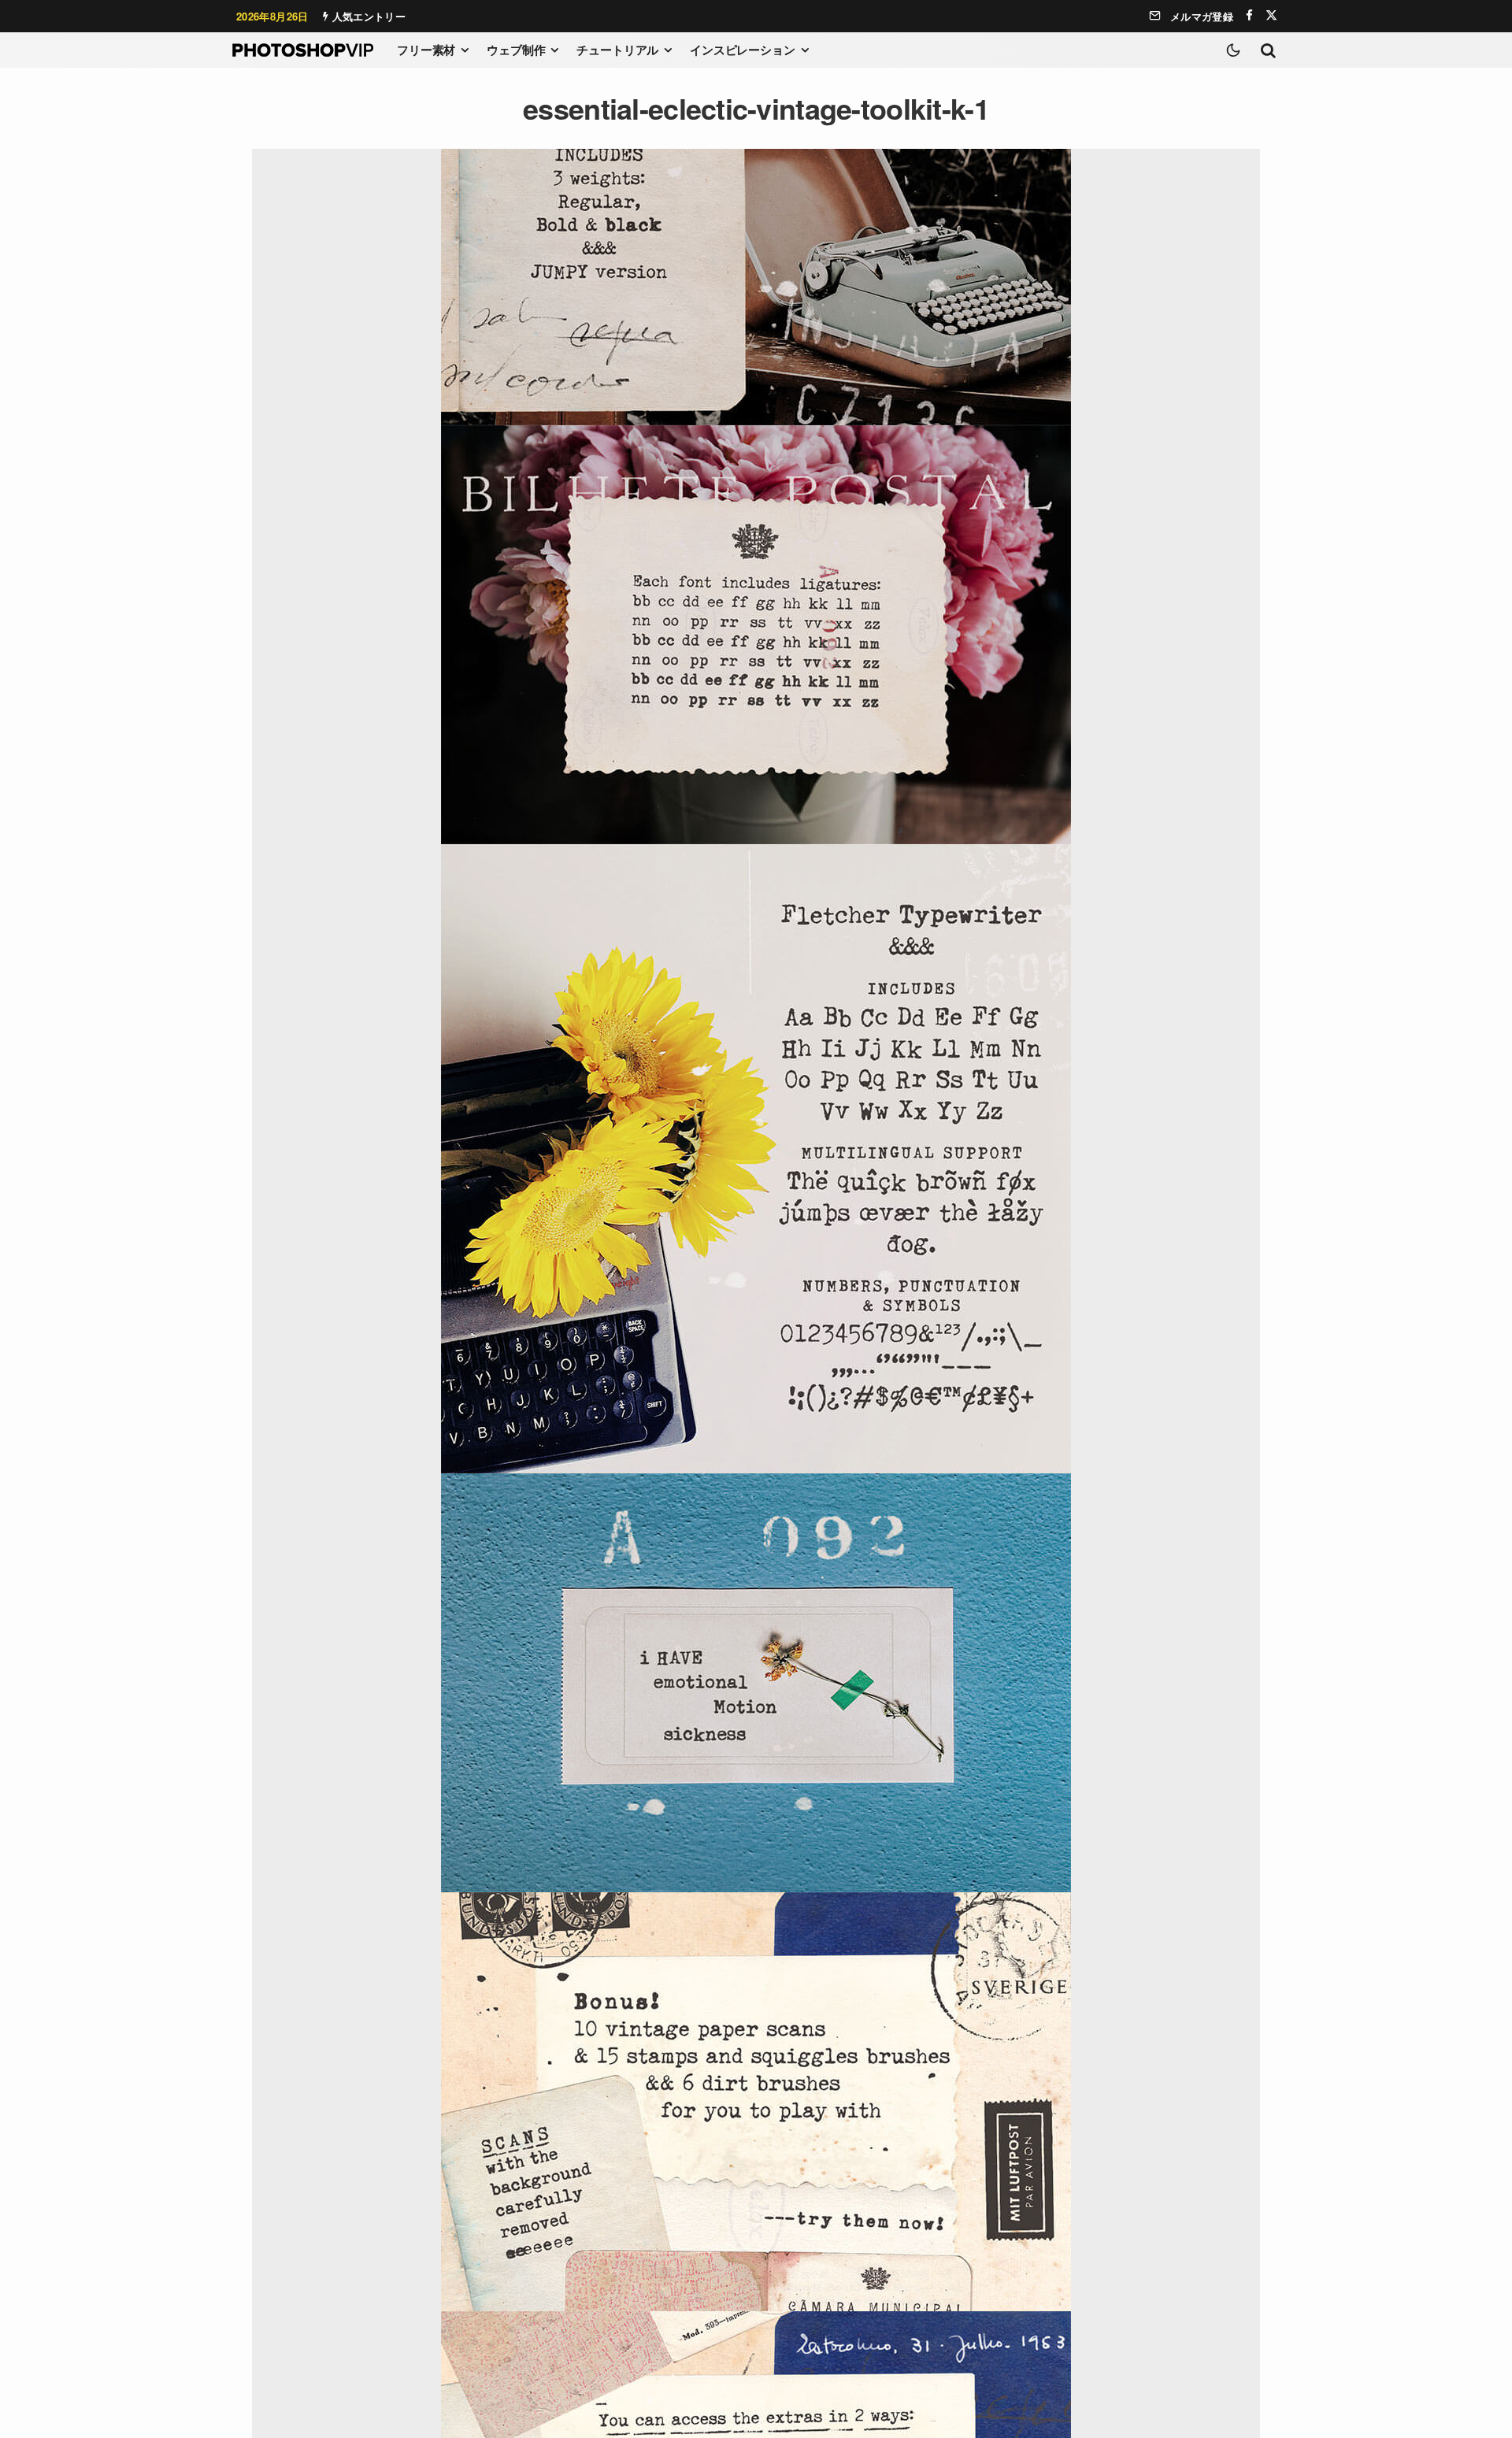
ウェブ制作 (516, 50)
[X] (1271, 15)
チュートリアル (617, 50)
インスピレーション (743, 50)
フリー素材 (426, 50)
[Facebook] (1249, 15)
